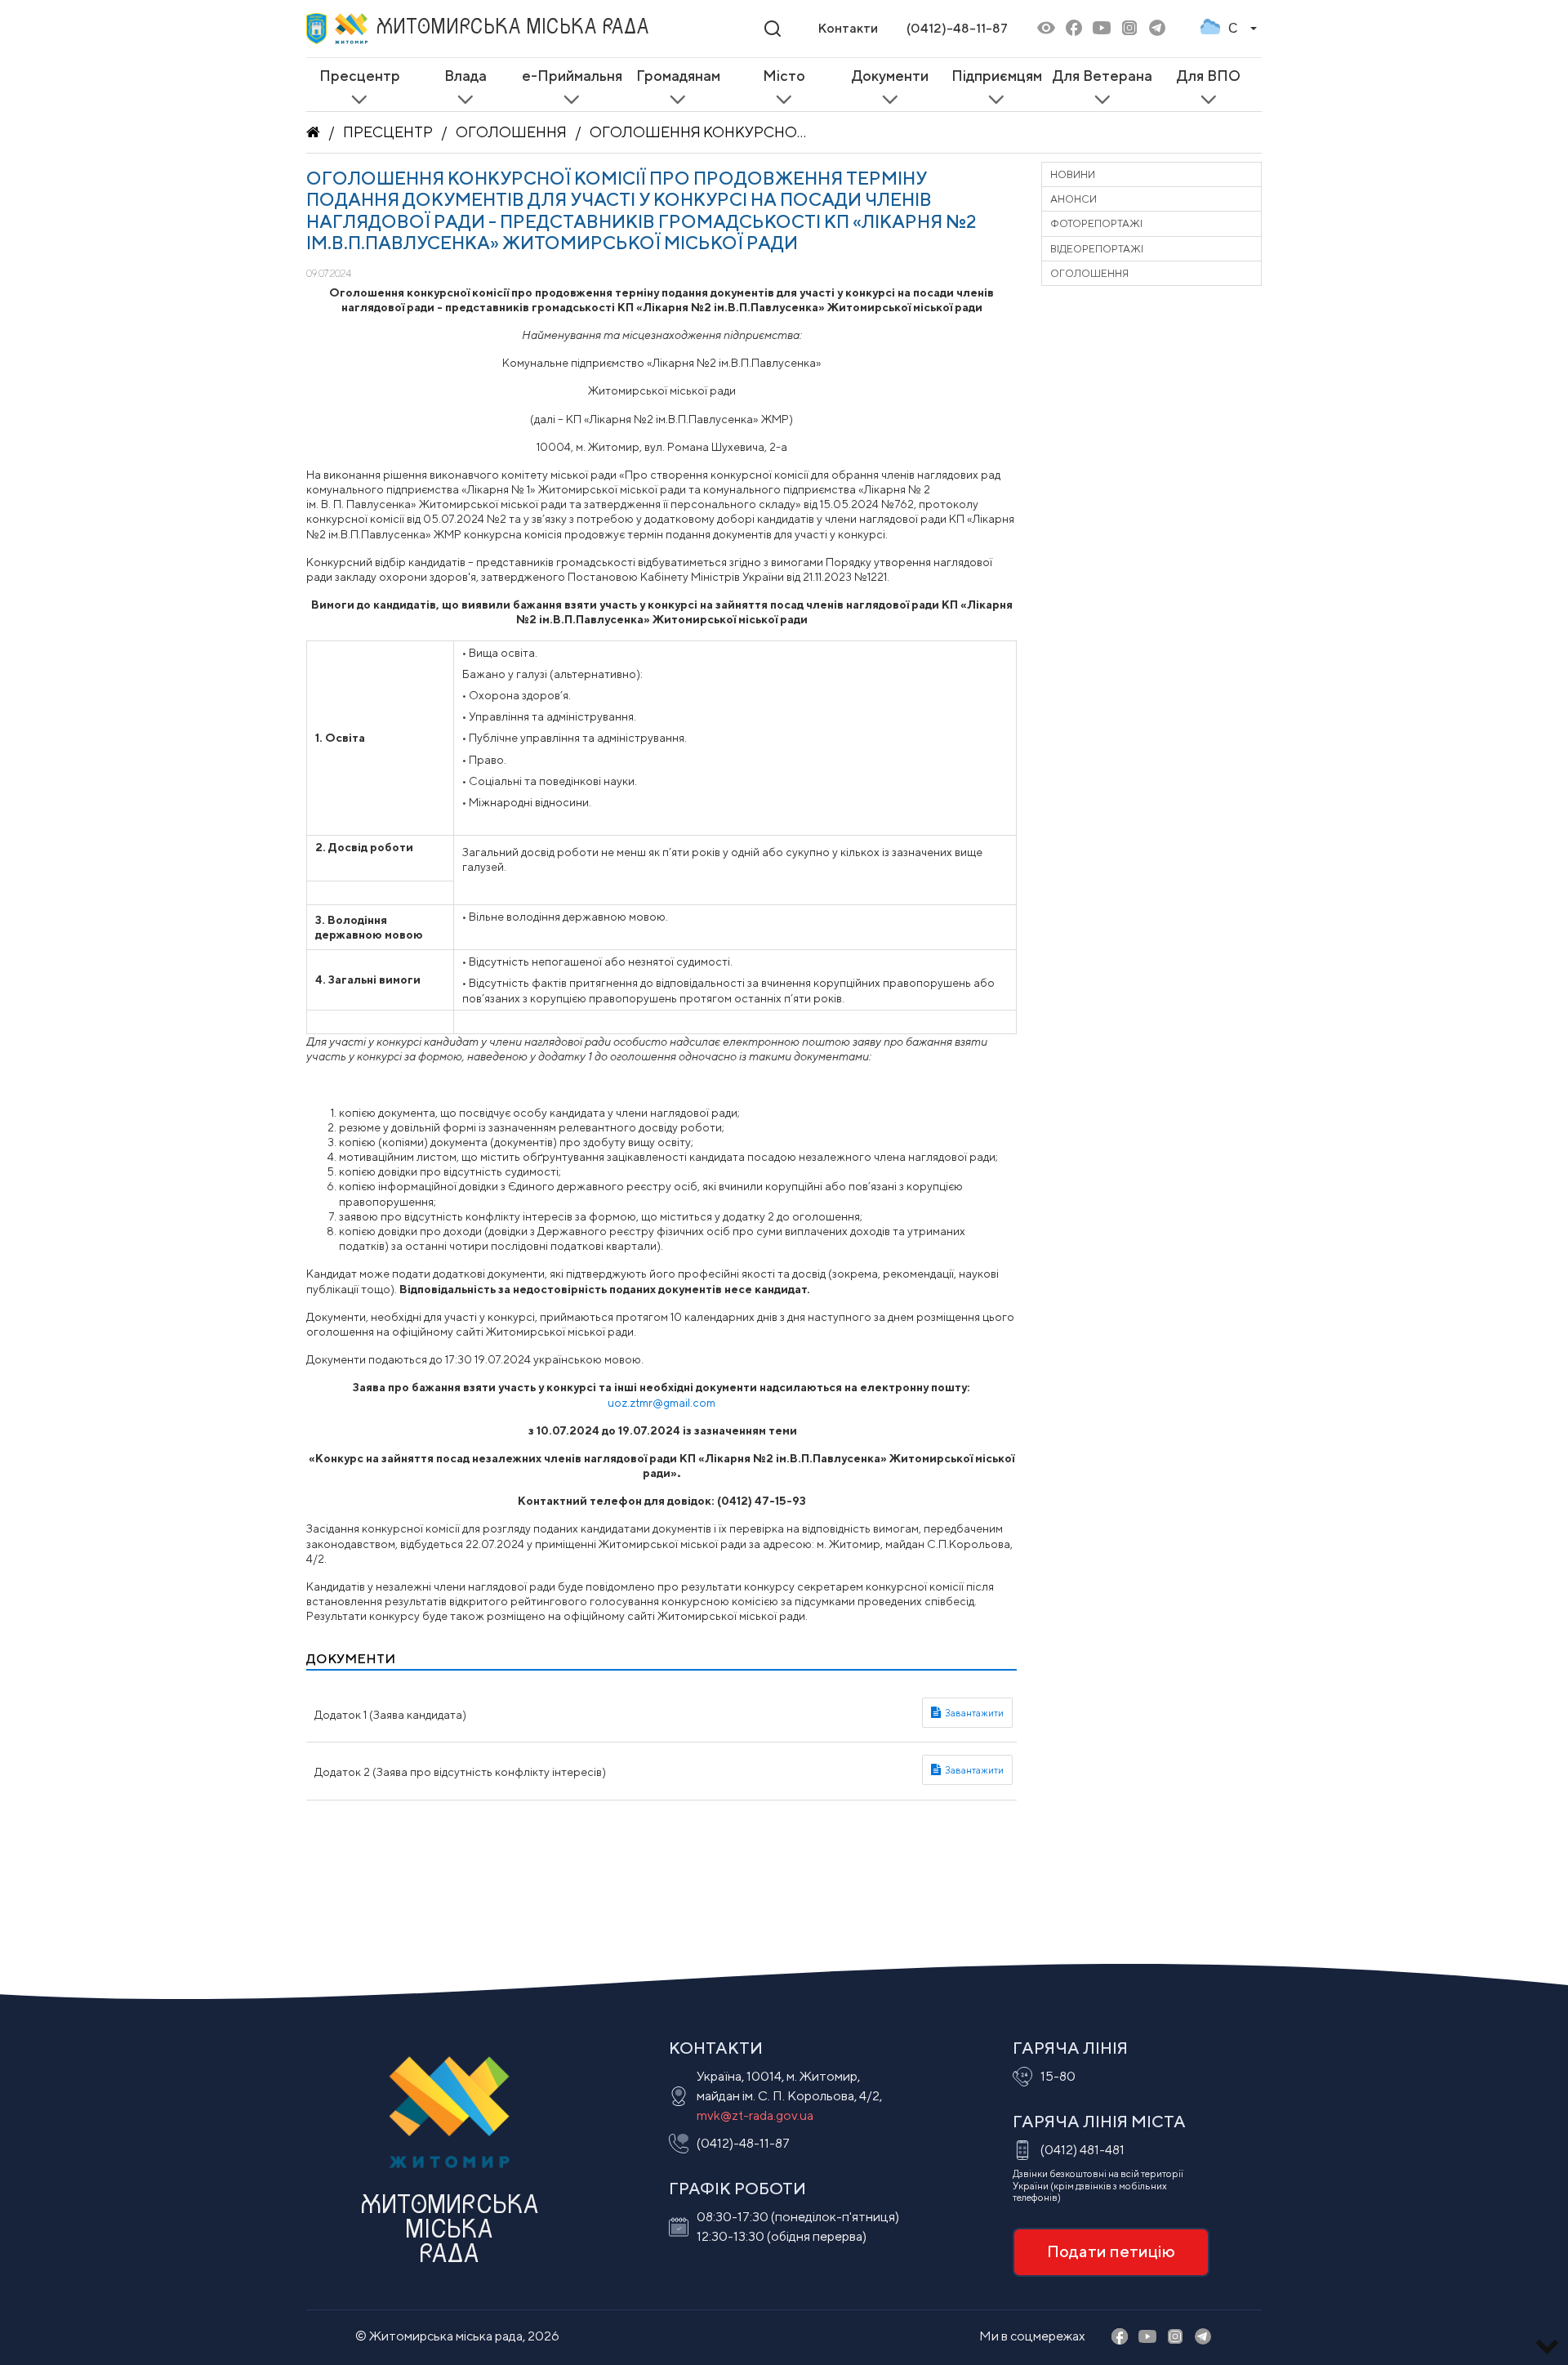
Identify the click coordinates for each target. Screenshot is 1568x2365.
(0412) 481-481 (1082, 2150)
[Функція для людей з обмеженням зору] (1046, 29)
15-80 (1058, 2076)
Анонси (1074, 199)
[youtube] (1102, 29)
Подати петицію (1111, 2251)
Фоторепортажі (1096, 223)
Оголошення (511, 132)
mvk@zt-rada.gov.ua (755, 2115)
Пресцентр (388, 132)
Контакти (848, 28)
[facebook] (1074, 29)
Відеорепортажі (1097, 249)
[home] (313, 132)
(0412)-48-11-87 (957, 28)
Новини (1073, 174)
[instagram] (1129, 29)
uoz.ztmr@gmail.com (661, 1403)
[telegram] (1157, 29)
